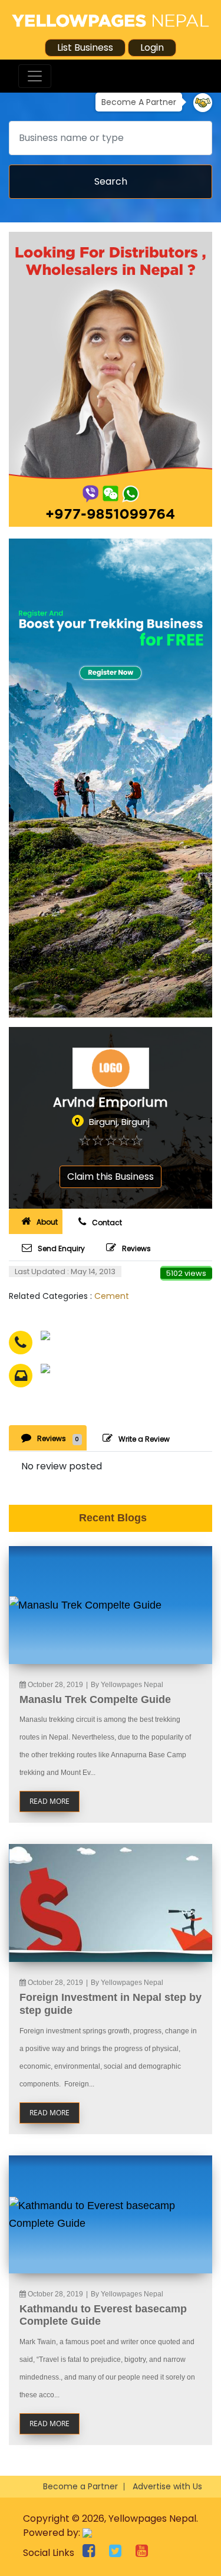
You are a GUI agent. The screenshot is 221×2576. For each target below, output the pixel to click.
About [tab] (47, 1222)
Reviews (136, 1248)
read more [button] (50, 1801)
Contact (107, 1223)
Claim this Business (111, 1177)
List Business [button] (85, 47)
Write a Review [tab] (144, 1439)
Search (111, 181)
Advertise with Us (167, 2486)
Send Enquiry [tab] (61, 1248)
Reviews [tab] (58, 1438)
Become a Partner (80, 2486)
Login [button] (152, 47)
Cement (112, 1296)
